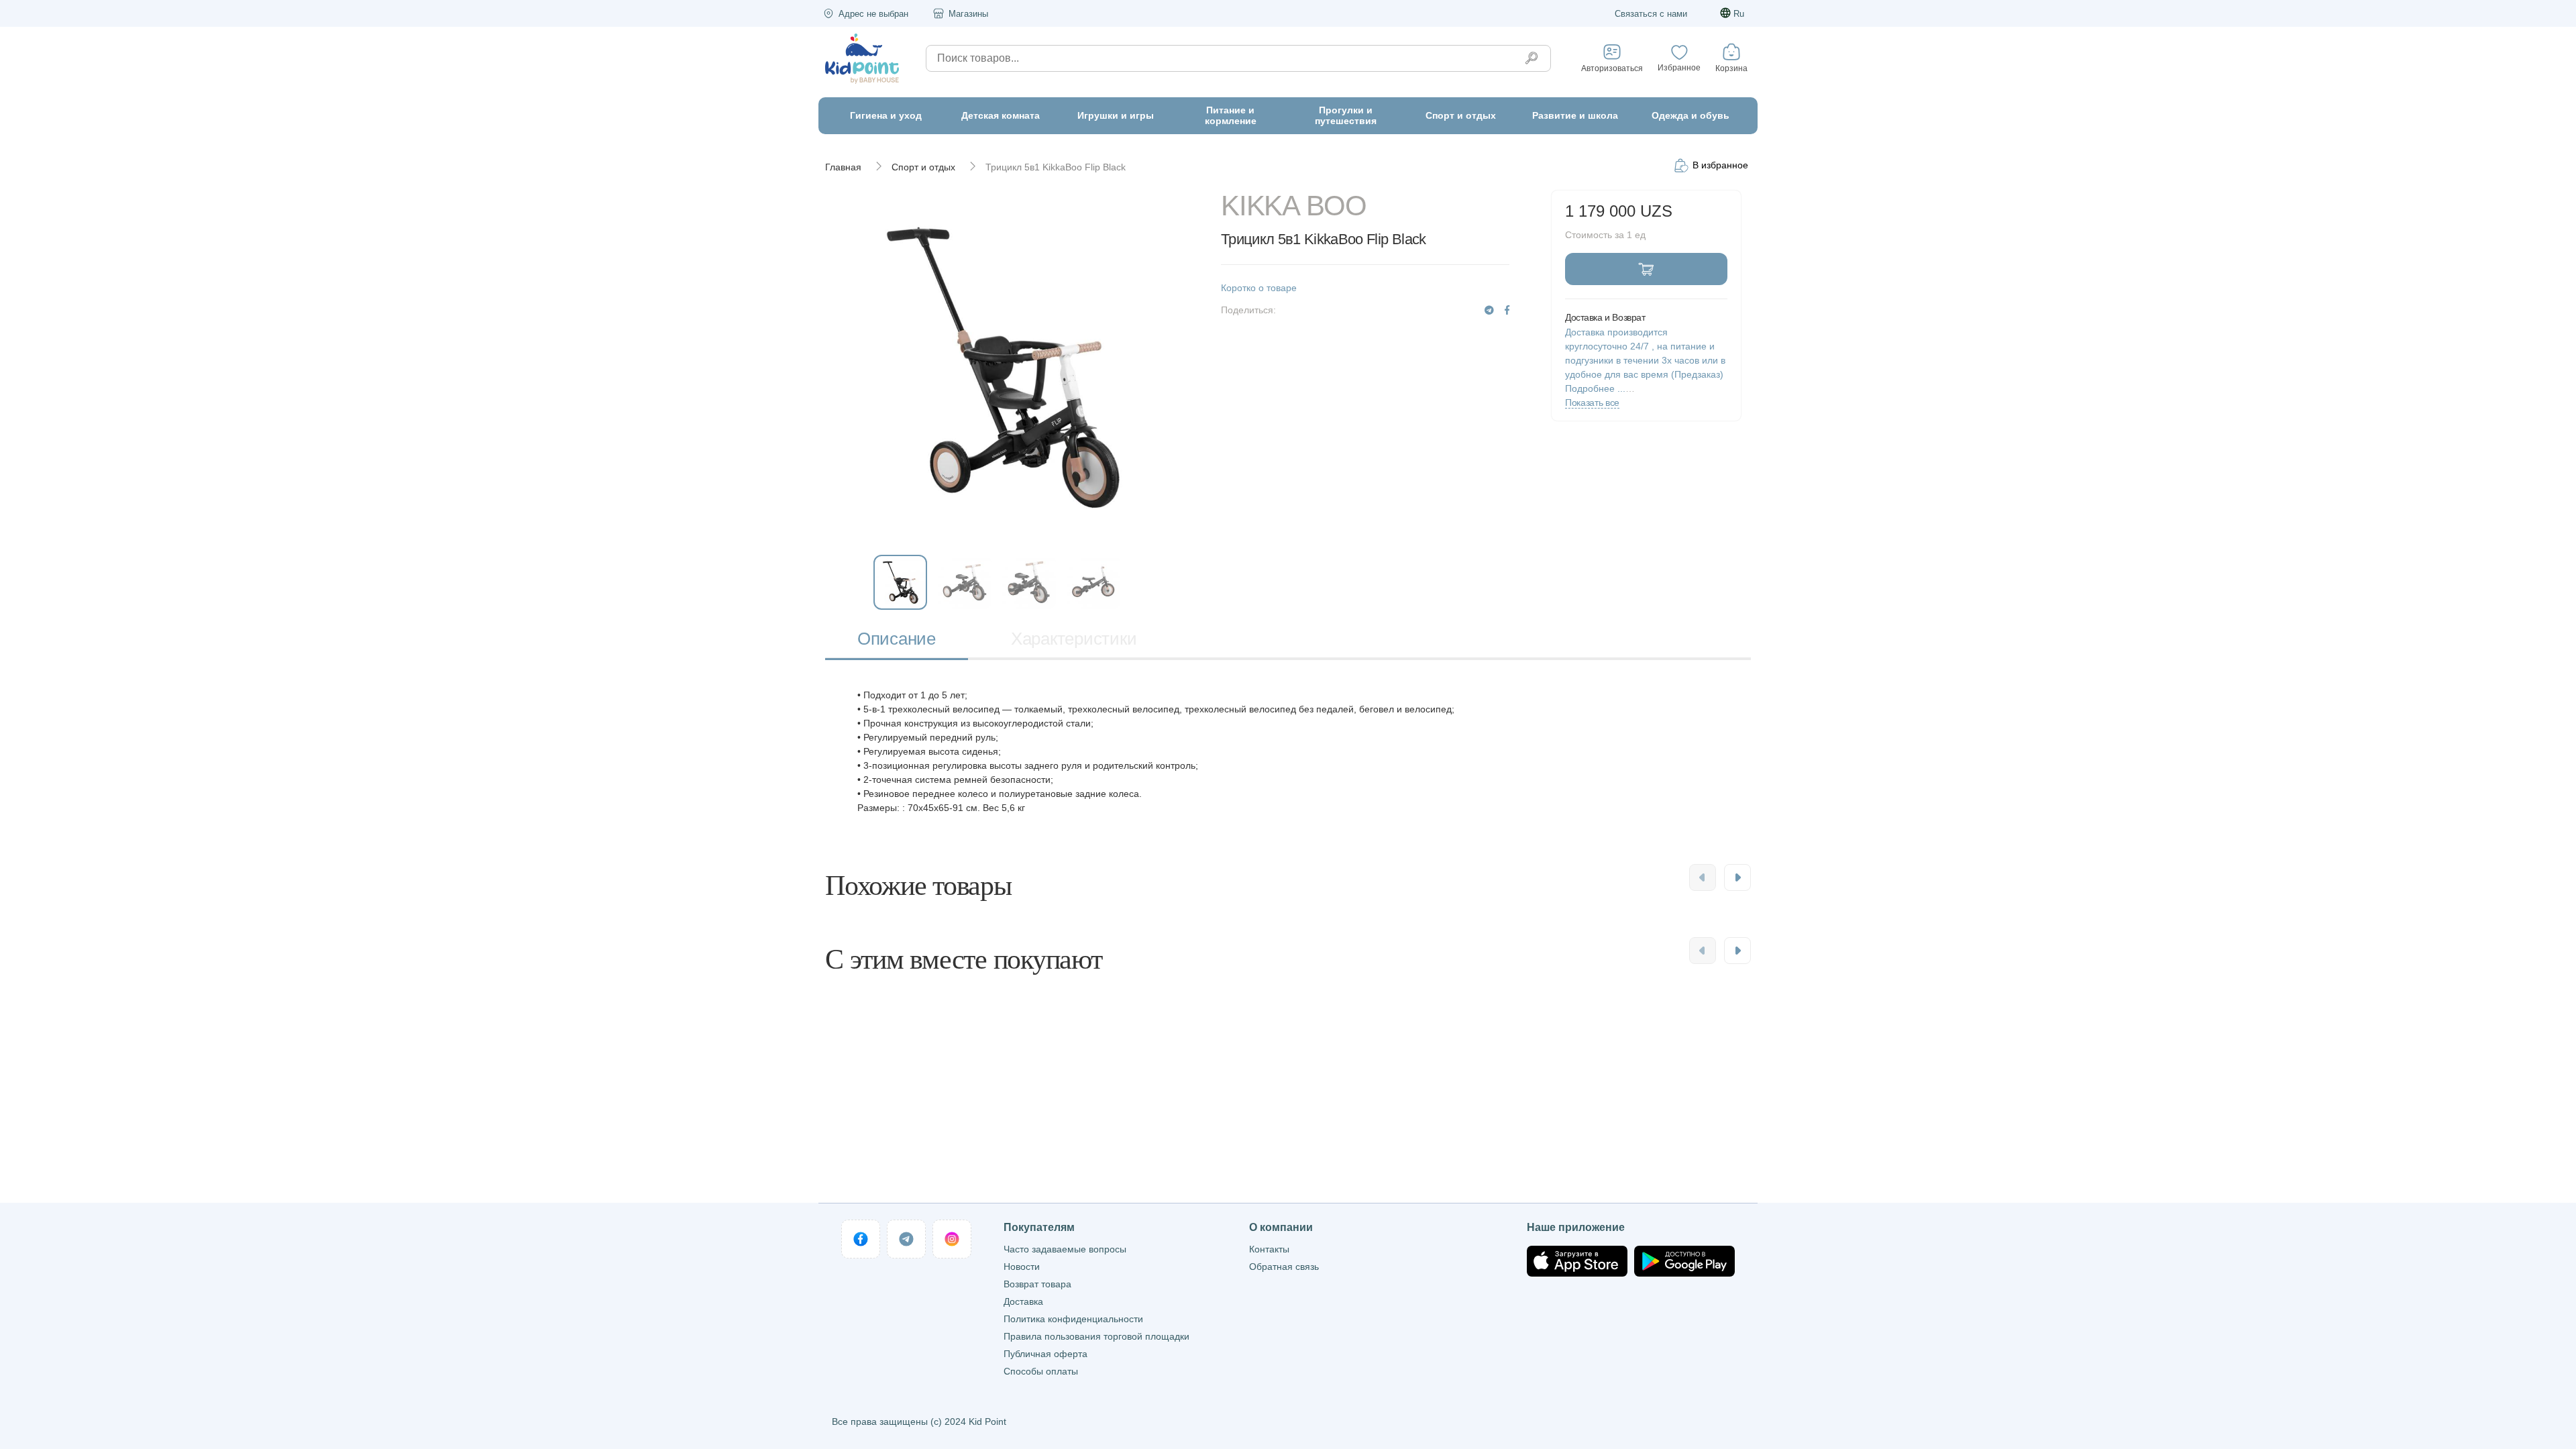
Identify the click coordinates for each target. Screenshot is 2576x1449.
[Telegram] (1489, 310)
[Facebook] (1507, 310)
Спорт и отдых (923, 167)
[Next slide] (1737, 877)
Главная (843, 167)
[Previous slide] (1703, 877)
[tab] (897, 640)
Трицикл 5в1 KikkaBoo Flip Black (1056, 167)
